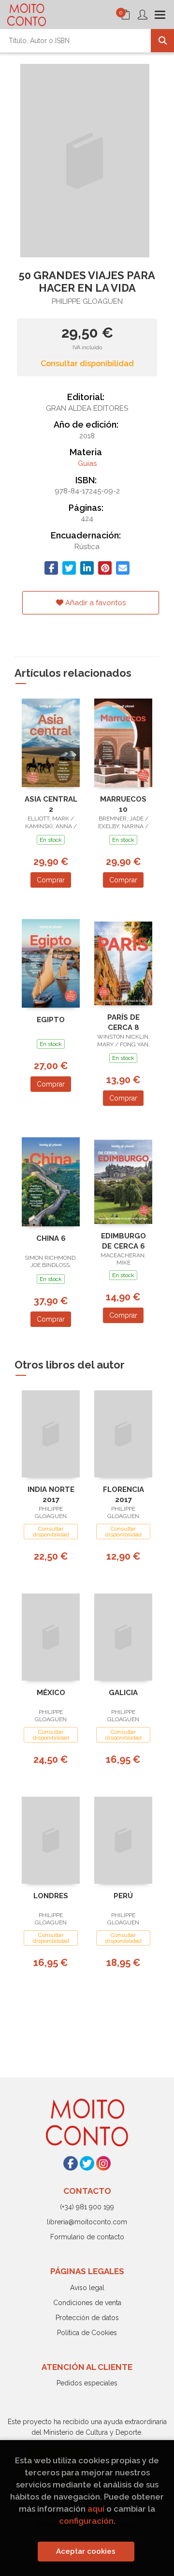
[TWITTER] (87, 2163)
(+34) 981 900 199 (87, 2207)
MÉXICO (51, 1693)
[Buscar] (162, 41)
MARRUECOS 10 (123, 804)
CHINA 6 (51, 1238)
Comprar (51, 880)
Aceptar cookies (86, 2551)
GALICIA (123, 1693)
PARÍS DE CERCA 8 (123, 1022)
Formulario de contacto (87, 2237)
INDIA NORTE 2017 (51, 1495)
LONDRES (51, 1896)
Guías (87, 463)
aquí (96, 2509)
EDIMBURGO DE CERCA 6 (123, 1241)
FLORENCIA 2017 (123, 1495)
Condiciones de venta (87, 2303)
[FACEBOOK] (71, 2163)
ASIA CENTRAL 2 (51, 804)
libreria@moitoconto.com (87, 2222)
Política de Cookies (87, 2333)
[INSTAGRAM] (103, 2163)
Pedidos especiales (87, 2383)
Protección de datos (87, 2318)
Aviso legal (87, 2288)
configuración (86, 2521)
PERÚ (123, 1896)
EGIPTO (51, 1020)
